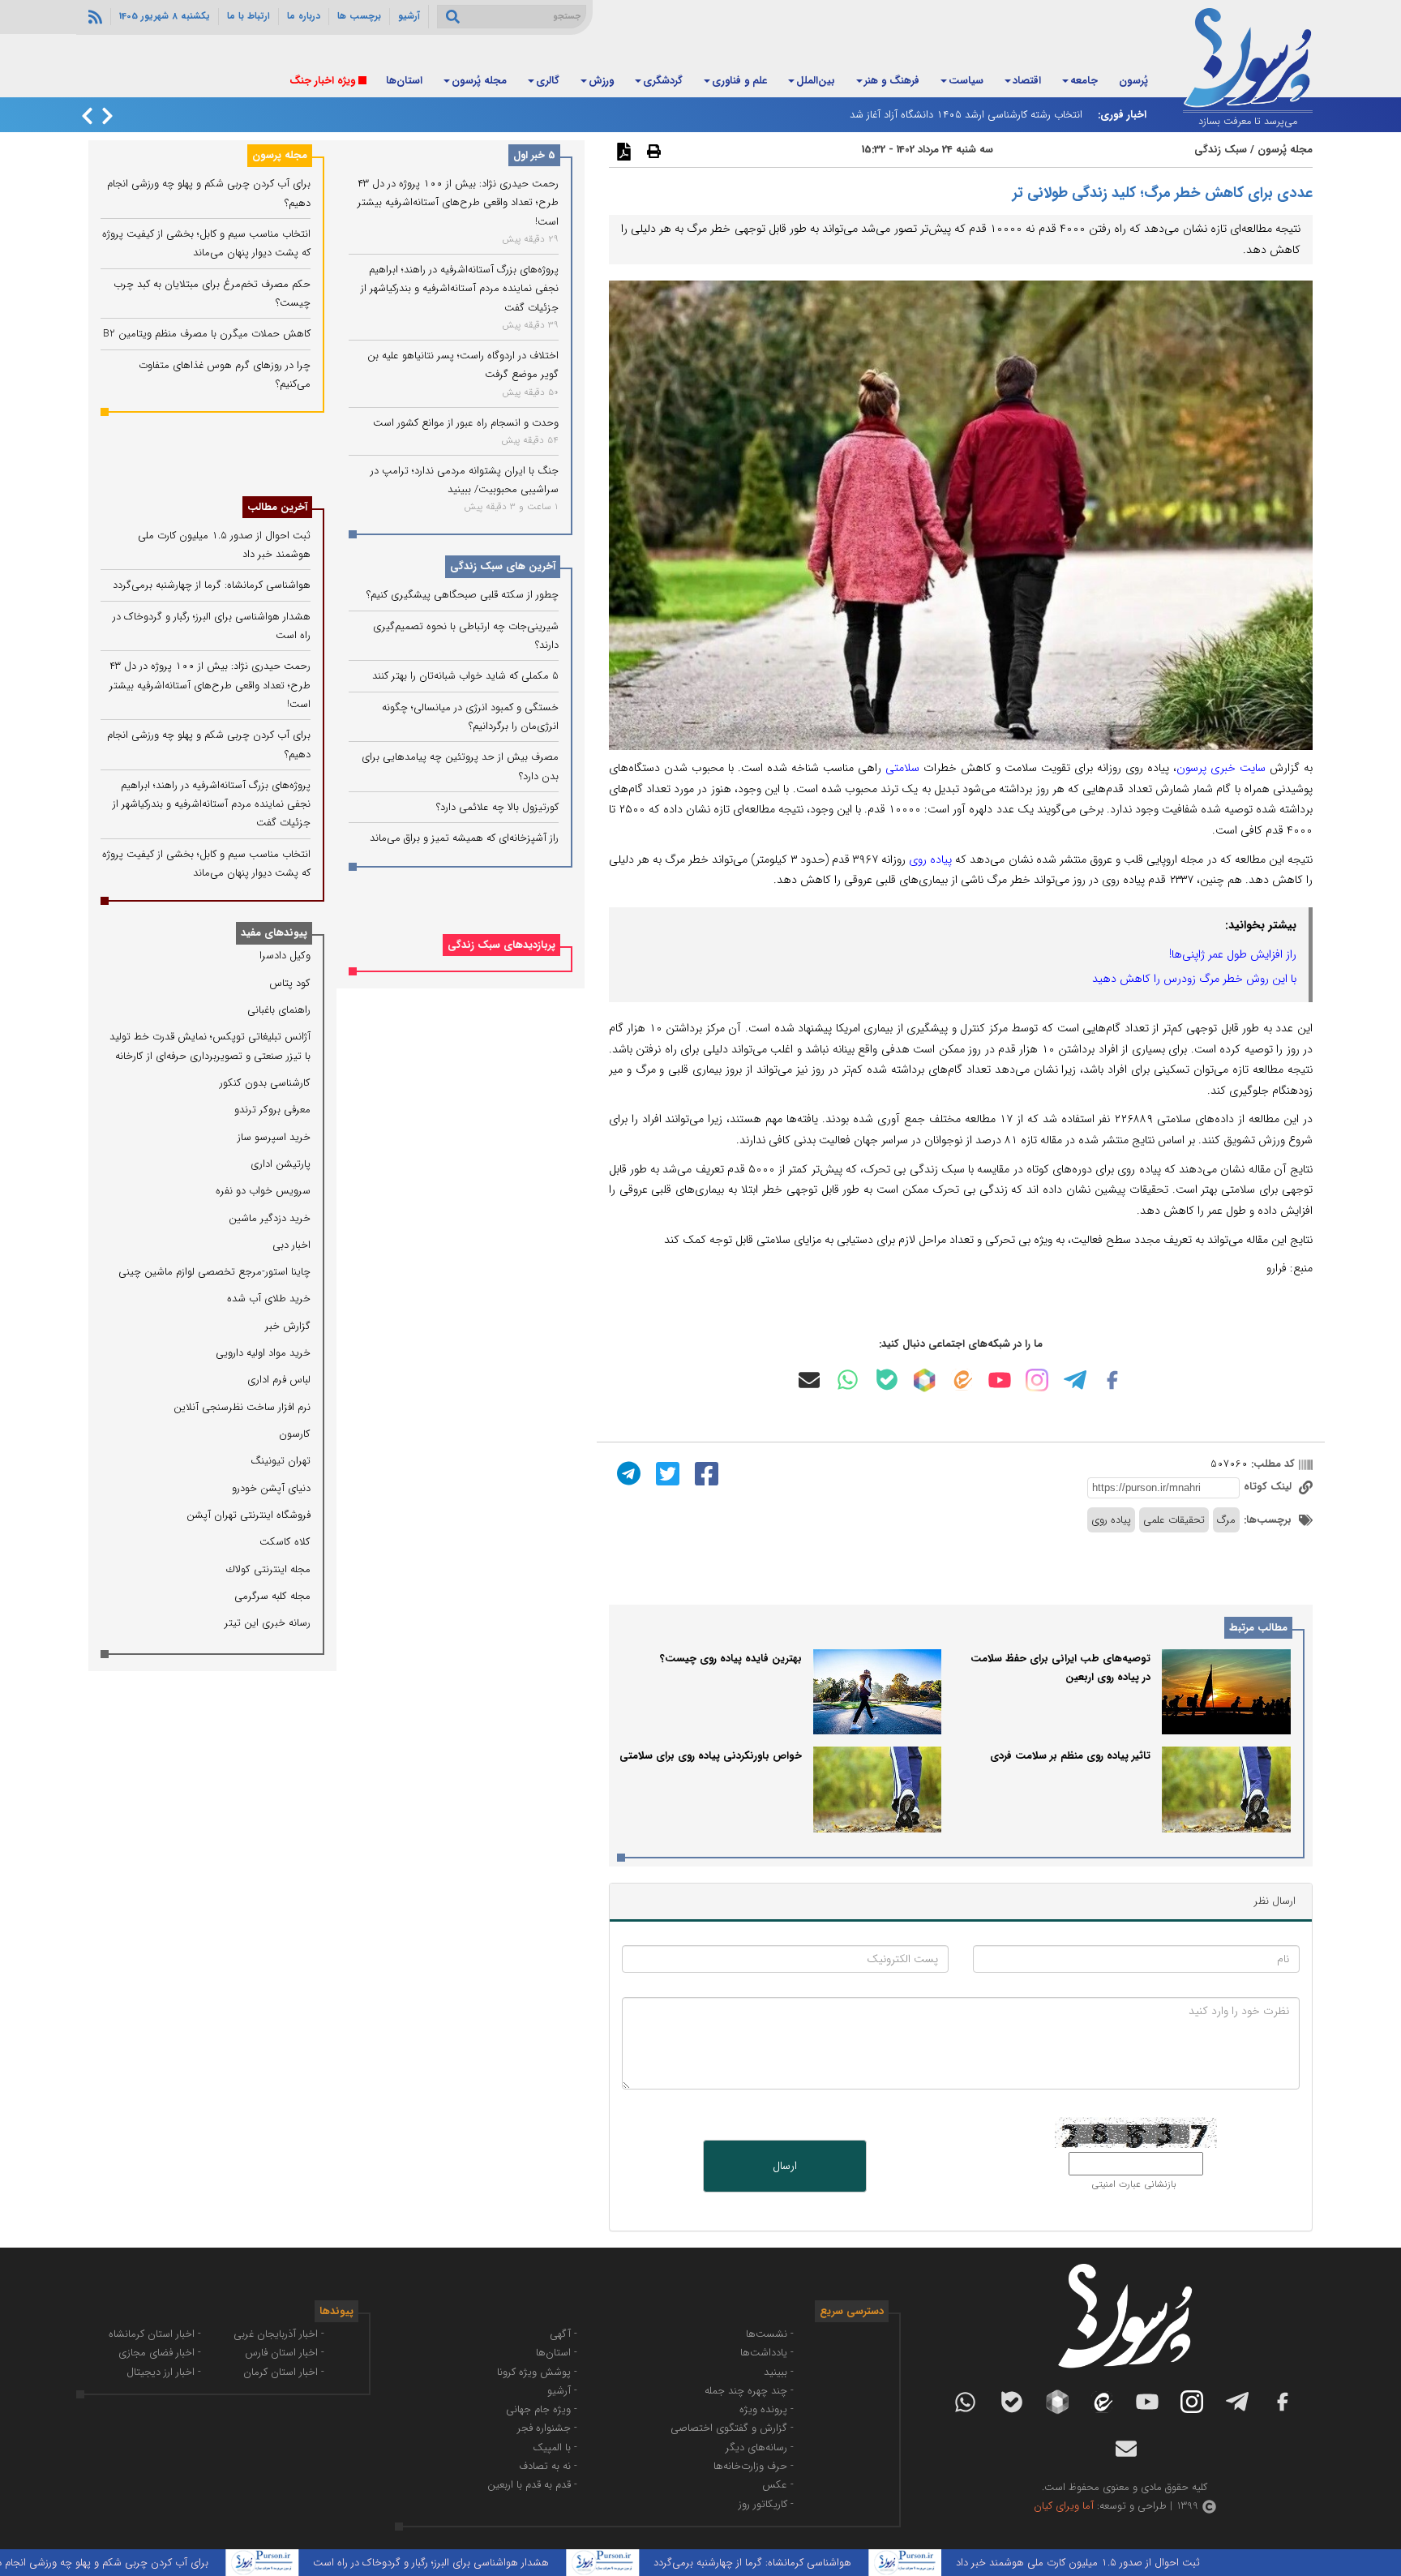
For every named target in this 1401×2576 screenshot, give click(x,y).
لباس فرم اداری (279, 1380)
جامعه (1084, 81)
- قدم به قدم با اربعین (532, 2485)
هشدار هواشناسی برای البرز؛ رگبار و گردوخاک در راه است (501, 2563)
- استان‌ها (557, 2353)
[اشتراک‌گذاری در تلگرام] (627, 1473)
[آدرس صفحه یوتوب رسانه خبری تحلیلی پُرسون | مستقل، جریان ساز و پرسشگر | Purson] (1000, 1380)
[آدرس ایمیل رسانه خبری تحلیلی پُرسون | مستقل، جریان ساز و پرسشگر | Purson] (809, 1380)
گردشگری (663, 81)
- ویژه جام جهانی (542, 2409)
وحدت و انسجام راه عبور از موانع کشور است (466, 423)
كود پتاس (290, 983)
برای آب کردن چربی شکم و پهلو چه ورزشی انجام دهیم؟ (162, 2563)
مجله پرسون (280, 155)
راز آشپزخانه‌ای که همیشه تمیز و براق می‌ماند (464, 838)
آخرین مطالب (277, 507)
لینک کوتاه (1269, 1487)
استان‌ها (404, 81)
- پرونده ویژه (767, 2409)
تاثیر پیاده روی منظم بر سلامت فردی (1070, 1756)
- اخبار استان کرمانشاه (155, 2334)
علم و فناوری (739, 81)
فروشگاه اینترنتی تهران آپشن (248, 1515)
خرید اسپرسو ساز (274, 1137)
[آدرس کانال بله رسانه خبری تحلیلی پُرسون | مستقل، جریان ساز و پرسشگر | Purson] (887, 1380)
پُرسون (1133, 81)
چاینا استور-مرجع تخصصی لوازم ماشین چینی (214, 1272)
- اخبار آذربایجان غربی (279, 2334)
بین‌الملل (816, 81)
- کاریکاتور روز (766, 2504)
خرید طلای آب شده (269, 1299)
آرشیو (409, 16)
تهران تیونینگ (281, 1461)
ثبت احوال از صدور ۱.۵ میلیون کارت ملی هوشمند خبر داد (1148, 2563)
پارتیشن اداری (281, 1164)
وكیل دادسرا (285, 956)
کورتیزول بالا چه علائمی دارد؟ (497, 807)
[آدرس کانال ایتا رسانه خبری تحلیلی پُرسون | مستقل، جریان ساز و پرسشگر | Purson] (962, 1380)
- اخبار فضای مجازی (160, 2353)
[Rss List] (93, 16)
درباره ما (304, 16)
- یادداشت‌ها (767, 2353)
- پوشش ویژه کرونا (537, 2372)
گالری (548, 81)
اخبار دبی (291, 1245)
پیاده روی (930, 859)
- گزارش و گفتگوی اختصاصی (732, 2428)
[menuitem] (1133, 82)
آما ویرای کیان (1064, 2506)
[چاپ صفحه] (652, 151)
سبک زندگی (1221, 150)
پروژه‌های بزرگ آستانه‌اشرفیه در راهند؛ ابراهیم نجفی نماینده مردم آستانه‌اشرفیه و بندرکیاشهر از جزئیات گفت (460, 289)
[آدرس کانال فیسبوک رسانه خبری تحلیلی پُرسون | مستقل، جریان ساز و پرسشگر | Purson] (1112, 1380)
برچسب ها (359, 16)
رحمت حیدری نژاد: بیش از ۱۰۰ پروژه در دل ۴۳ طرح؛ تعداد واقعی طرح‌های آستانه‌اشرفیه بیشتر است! (458, 203)
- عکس (778, 2485)
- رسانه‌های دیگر (760, 2447)
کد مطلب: (1271, 1464)
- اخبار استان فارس (285, 2353)
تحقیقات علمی (1174, 1520)
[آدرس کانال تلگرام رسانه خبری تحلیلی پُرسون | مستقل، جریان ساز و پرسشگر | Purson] (1075, 1380)
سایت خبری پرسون (1221, 768)
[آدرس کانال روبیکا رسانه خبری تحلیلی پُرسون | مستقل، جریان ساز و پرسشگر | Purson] (924, 1380)
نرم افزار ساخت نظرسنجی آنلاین (242, 1407)
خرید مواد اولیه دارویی (263, 1353)
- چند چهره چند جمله (749, 2391)
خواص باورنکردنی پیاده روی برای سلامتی (711, 1756)
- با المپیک (555, 2447)
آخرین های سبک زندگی (503, 567)
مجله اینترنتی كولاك (268, 1569)
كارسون (295, 1434)
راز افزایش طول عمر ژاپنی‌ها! (1233, 954)
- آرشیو (562, 2391)
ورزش (601, 81)
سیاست (966, 81)
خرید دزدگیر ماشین (270, 1218)
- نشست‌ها (770, 2334)
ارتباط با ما (248, 16)
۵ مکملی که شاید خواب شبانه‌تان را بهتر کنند (465, 677)
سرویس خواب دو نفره (263, 1191)
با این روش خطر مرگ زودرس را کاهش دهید (1194, 979)
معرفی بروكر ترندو (272, 1110)
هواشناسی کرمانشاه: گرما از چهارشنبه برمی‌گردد (212, 585)
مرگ (1226, 1520)
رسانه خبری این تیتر (268, 1623)
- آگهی (563, 2334)
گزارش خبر (288, 1326)
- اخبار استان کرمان (284, 2372)
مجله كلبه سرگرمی (272, 1596)
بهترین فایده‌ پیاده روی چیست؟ (731, 1659)
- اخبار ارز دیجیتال (164, 2372)
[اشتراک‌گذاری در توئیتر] (666, 1473)
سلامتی (900, 768)
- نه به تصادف (548, 2466)
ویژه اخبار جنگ (322, 81)
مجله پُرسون (479, 81)
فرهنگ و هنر (892, 81)
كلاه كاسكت (285, 1542)
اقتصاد (1027, 81)
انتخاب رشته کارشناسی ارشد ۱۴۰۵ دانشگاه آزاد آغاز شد (966, 115)
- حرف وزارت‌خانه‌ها (754, 2466)
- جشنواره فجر (547, 2428)
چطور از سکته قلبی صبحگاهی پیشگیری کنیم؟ (463, 596)
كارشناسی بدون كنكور (265, 1083)
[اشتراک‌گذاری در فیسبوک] (705, 1473)
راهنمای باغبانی (279, 1010)
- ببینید (779, 2372)
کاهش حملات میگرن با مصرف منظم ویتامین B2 (207, 334)
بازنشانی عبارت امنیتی (1134, 2184)
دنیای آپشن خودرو (271, 1488)
